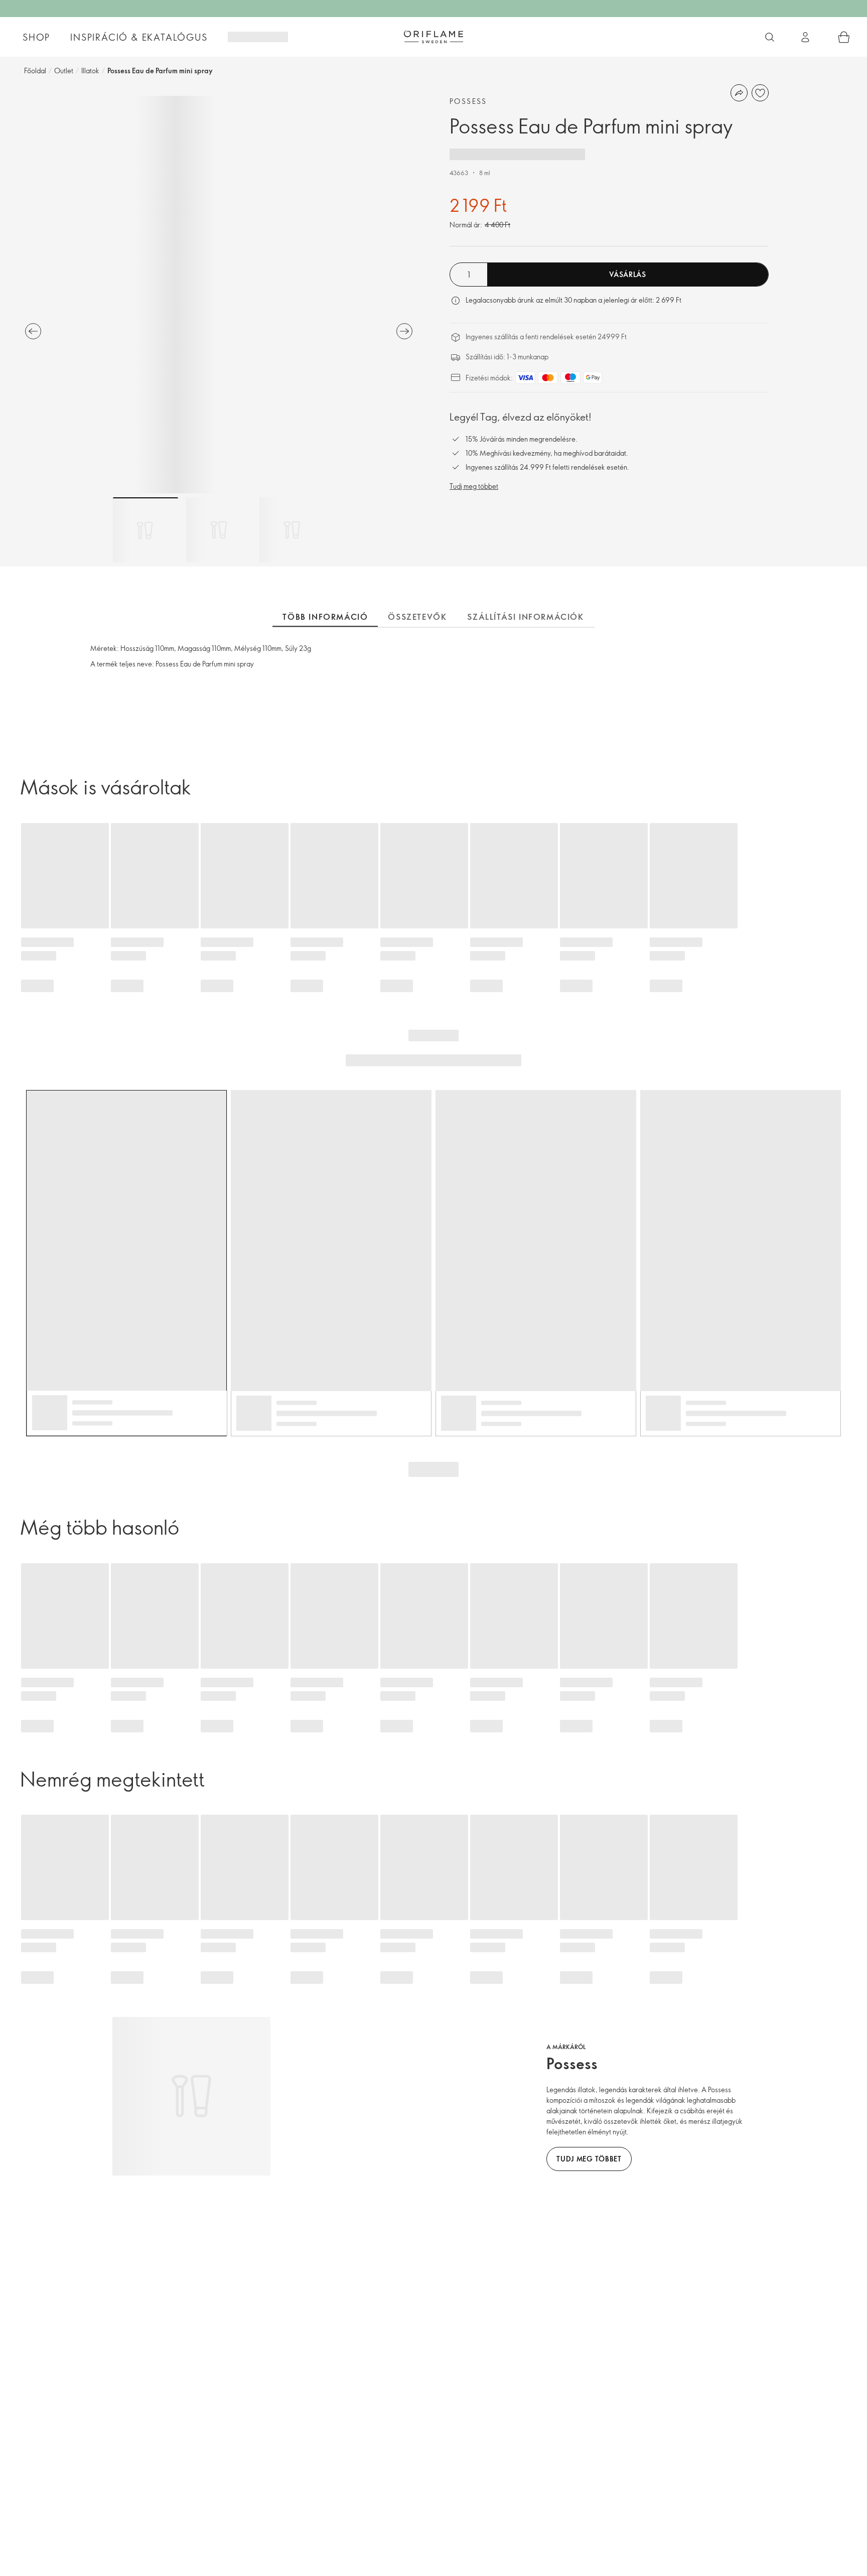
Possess (468, 101)
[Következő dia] (404, 331)
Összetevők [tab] (417, 617)
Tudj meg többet (474, 486)
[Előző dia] (33, 331)
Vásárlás (628, 274)
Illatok (90, 71)
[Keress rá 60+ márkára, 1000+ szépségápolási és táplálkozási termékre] (770, 37)
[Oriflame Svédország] (434, 37)
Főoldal (35, 71)
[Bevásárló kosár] (844, 37)
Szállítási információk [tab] (526, 617)
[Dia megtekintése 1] (146, 530)
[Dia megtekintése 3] (292, 530)
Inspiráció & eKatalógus (139, 37)
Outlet (64, 71)
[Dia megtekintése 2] (219, 530)
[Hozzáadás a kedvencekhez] (760, 93)
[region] (219, 295)
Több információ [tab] (325, 617)
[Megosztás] (739, 93)
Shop (36, 37)
